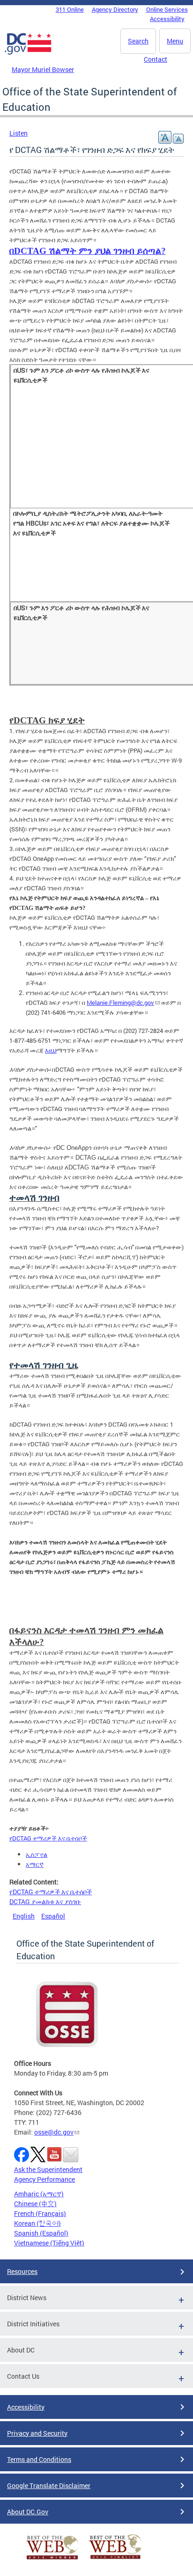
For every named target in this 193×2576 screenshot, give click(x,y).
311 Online (70, 9)
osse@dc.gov (54, 2132)
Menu (175, 41)
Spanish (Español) (41, 2233)
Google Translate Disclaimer (49, 2486)
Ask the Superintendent (48, 2169)
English (24, 1916)
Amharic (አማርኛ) (39, 2194)
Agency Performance (45, 2179)
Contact (156, 59)
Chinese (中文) (35, 2204)
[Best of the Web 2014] (52, 2559)
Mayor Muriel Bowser (43, 69)
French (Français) (40, 2213)
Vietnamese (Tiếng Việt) (49, 2243)
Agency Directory (115, 9)
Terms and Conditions (39, 2459)
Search (138, 41)
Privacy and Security (37, 2433)
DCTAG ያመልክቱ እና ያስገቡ (45, 1901)
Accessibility (167, 19)
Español (53, 1916)
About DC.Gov (28, 2512)
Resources (22, 2271)
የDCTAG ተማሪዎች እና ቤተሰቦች (51, 1892)
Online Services (167, 9)
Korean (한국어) (37, 2223)
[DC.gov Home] (28, 53)
